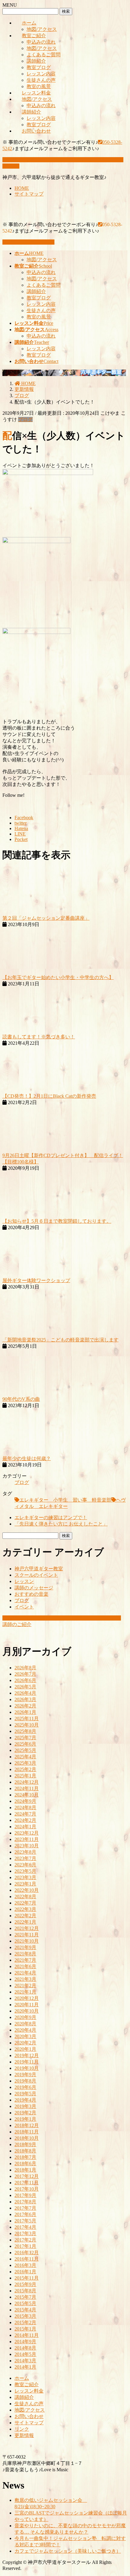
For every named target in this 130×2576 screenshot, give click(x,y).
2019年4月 (25, 2100)
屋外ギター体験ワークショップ (36, 1280)
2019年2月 (25, 2113)
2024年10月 (27, 1795)
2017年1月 (25, 2246)
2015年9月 (25, 2284)
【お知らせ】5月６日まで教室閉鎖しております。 (57, 1221)
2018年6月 (25, 2164)
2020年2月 (25, 2043)
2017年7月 (25, 2208)
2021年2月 (25, 1986)
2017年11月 (27, 2183)
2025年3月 (25, 1763)
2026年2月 (25, 1706)
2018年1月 (25, 2170)
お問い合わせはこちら (30, 242)
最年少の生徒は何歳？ (27, 1458)
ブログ (25, 419)
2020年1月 (25, 2049)
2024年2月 (25, 1820)
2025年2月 (25, 1769)
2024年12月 (27, 1782)
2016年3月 (25, 2265)
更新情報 (24, 2435)
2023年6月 (25, 1865)
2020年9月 (25, 2017)
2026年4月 (25, 1693)
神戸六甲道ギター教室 (39, 1569)
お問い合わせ (36, 131)
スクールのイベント (36, 1575)
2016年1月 (25, 2272)
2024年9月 (25, 1801)
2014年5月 (25, 2354)
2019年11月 (27, 2062)
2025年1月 (25, 1776)
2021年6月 (25, 1966)
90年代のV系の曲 (21, 1399)
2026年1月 (25, 1712)
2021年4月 (25, 1973)
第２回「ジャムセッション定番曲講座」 (46, 918)
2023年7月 (25, 1858)
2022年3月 (25, 1909)
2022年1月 (25, 1922)
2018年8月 (25, 2151)
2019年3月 (25, 2106)
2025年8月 (25, 1731)
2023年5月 (25, 1871)
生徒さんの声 (41, 80)
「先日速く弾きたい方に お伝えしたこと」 (61, 1524)
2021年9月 (25, 1947)
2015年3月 (25, 2316)
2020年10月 (27, 2011)
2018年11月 (27, 2132)
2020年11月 (27, 2005)
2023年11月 (27, 1839)
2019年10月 (27, 2068)
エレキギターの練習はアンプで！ (51, 1517)
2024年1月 (25, 1827)
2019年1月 (25, 2119)
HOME (22, 188)
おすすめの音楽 (31, 1594)
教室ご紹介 (34, 36)
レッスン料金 (36, 93)
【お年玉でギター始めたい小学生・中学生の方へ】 (58, 977)
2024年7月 (25, 1814)
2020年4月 (25, 2030)
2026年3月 (25, 1699)
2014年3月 (25, 2361)
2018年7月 (25, 2157)
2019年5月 (25, 2094)
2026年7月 (25, 1674)
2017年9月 (25, 2195)
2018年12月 (27, 2125)
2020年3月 (25, 2036)
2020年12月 (27, 1998)
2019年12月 (27, 2055)
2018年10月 (27, 2138)
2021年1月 (25, 1992)
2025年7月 (25, 1738)
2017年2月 (25, 2240)
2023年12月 (27, 1833)
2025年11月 (27, 1718)
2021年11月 (27, 1935)
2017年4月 (25, 2227)
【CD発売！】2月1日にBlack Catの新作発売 (49, 1096)
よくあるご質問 (44, 55)
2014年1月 (25, 2367)
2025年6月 (25, 1744)
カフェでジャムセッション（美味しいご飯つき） (68, 2551)
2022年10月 (27, 1890)
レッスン (24, 1581)
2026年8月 (25, 1668)
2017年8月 (25, 2202)
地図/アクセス (42, 29)
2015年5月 (25, 2303)
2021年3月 (25, 1979)
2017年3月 (25, 2233)
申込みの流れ (41, 42)
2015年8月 (25, 2291)
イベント (24, 1607)
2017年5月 (25, 2221)
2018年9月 (25, 2144)
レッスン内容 (41, 74)
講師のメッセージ (34, 1588)
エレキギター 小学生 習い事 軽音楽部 (65, 1500)
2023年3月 (25, 1877)
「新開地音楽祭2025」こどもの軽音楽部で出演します (60, 1340)
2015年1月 (25, 2329)
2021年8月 (25, 1954)
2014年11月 (27, 2335)
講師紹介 (36, 61)
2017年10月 (27, 2189)
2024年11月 (27, 1788)
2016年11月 (27, 2259)
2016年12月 (27, 2253)
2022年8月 (25, 1897)
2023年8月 (25, 1852)
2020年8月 (25, 2024)
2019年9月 (25, 2075)
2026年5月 (25, 1687)
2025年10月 (27, 1725)
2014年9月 (25, 2342)
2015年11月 (27, 2278)
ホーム (29, 23)
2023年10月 (27, 1846)
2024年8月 (25, 1807)
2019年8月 (25, 2081)
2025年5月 (25, 1750)
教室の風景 (39, 86)
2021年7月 (25, 1960)
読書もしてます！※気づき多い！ (39, 1037)
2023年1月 (25, 1884)
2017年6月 (25, 2214)
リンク (22, 2429)
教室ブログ (39, 67)
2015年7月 (25, 2297)
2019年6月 (25, 2087)
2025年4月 (25, 1757)
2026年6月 (25, 1680)
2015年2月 (25, 2322)
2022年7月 (25, 1903)
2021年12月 (27, 1928)
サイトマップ (29, 194)
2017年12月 (27, 2176)
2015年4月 (25, 2310)
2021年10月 (27, 1941)
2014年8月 (25, 2348)
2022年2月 (25, 1916)
